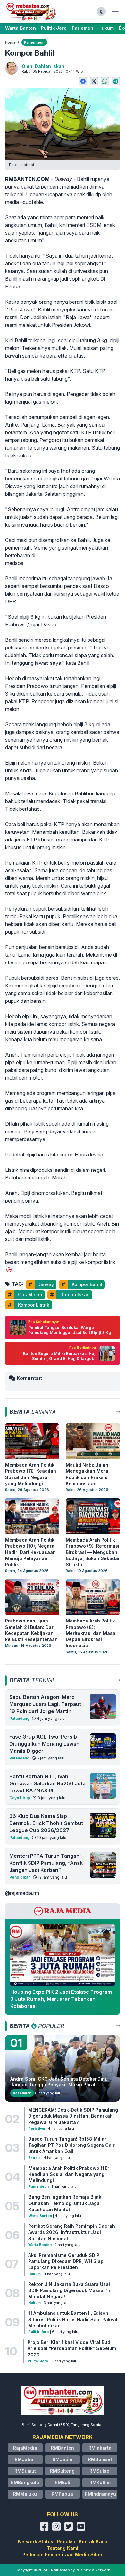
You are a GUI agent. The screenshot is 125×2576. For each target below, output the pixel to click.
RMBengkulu (25, 2482)
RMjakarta (100, 2448)
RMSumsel (100, 2459)
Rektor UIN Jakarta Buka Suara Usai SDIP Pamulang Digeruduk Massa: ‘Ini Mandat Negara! (71, 2290)
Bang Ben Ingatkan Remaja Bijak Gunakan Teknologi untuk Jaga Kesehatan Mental (65, 2203)
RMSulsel (100, 2471)
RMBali (63, 2482)
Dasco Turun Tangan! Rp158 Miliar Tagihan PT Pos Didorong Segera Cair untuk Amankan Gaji (71, 2145)
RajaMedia (25, 2448)
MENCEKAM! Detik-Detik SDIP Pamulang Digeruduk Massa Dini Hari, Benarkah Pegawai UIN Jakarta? (73, 2116)
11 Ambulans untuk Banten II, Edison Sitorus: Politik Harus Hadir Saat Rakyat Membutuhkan (73, 2319)
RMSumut (25, 2471)
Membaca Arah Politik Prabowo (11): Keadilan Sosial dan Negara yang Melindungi (69, 2174)
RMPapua (62, 2494)
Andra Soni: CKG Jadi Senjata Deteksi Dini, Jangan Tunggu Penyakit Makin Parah (59, 2082)
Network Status (36, 2542)
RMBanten (63, 2448)
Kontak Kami (93, 2542)
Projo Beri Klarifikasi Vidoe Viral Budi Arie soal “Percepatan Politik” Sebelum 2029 (72, 2348)
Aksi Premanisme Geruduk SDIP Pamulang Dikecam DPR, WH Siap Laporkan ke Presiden (66, 2261)
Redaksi (66, 2542)
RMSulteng (62, 2471)
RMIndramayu (100, 2494)
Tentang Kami (63, 2548)
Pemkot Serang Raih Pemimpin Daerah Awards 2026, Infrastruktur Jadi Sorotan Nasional (72, 2232)
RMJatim (62, 2459)
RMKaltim (100, 2482)
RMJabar (25, 2459)
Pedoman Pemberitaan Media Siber (63, 2554)
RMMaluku (25, 2494)
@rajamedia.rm (22, 1893)
